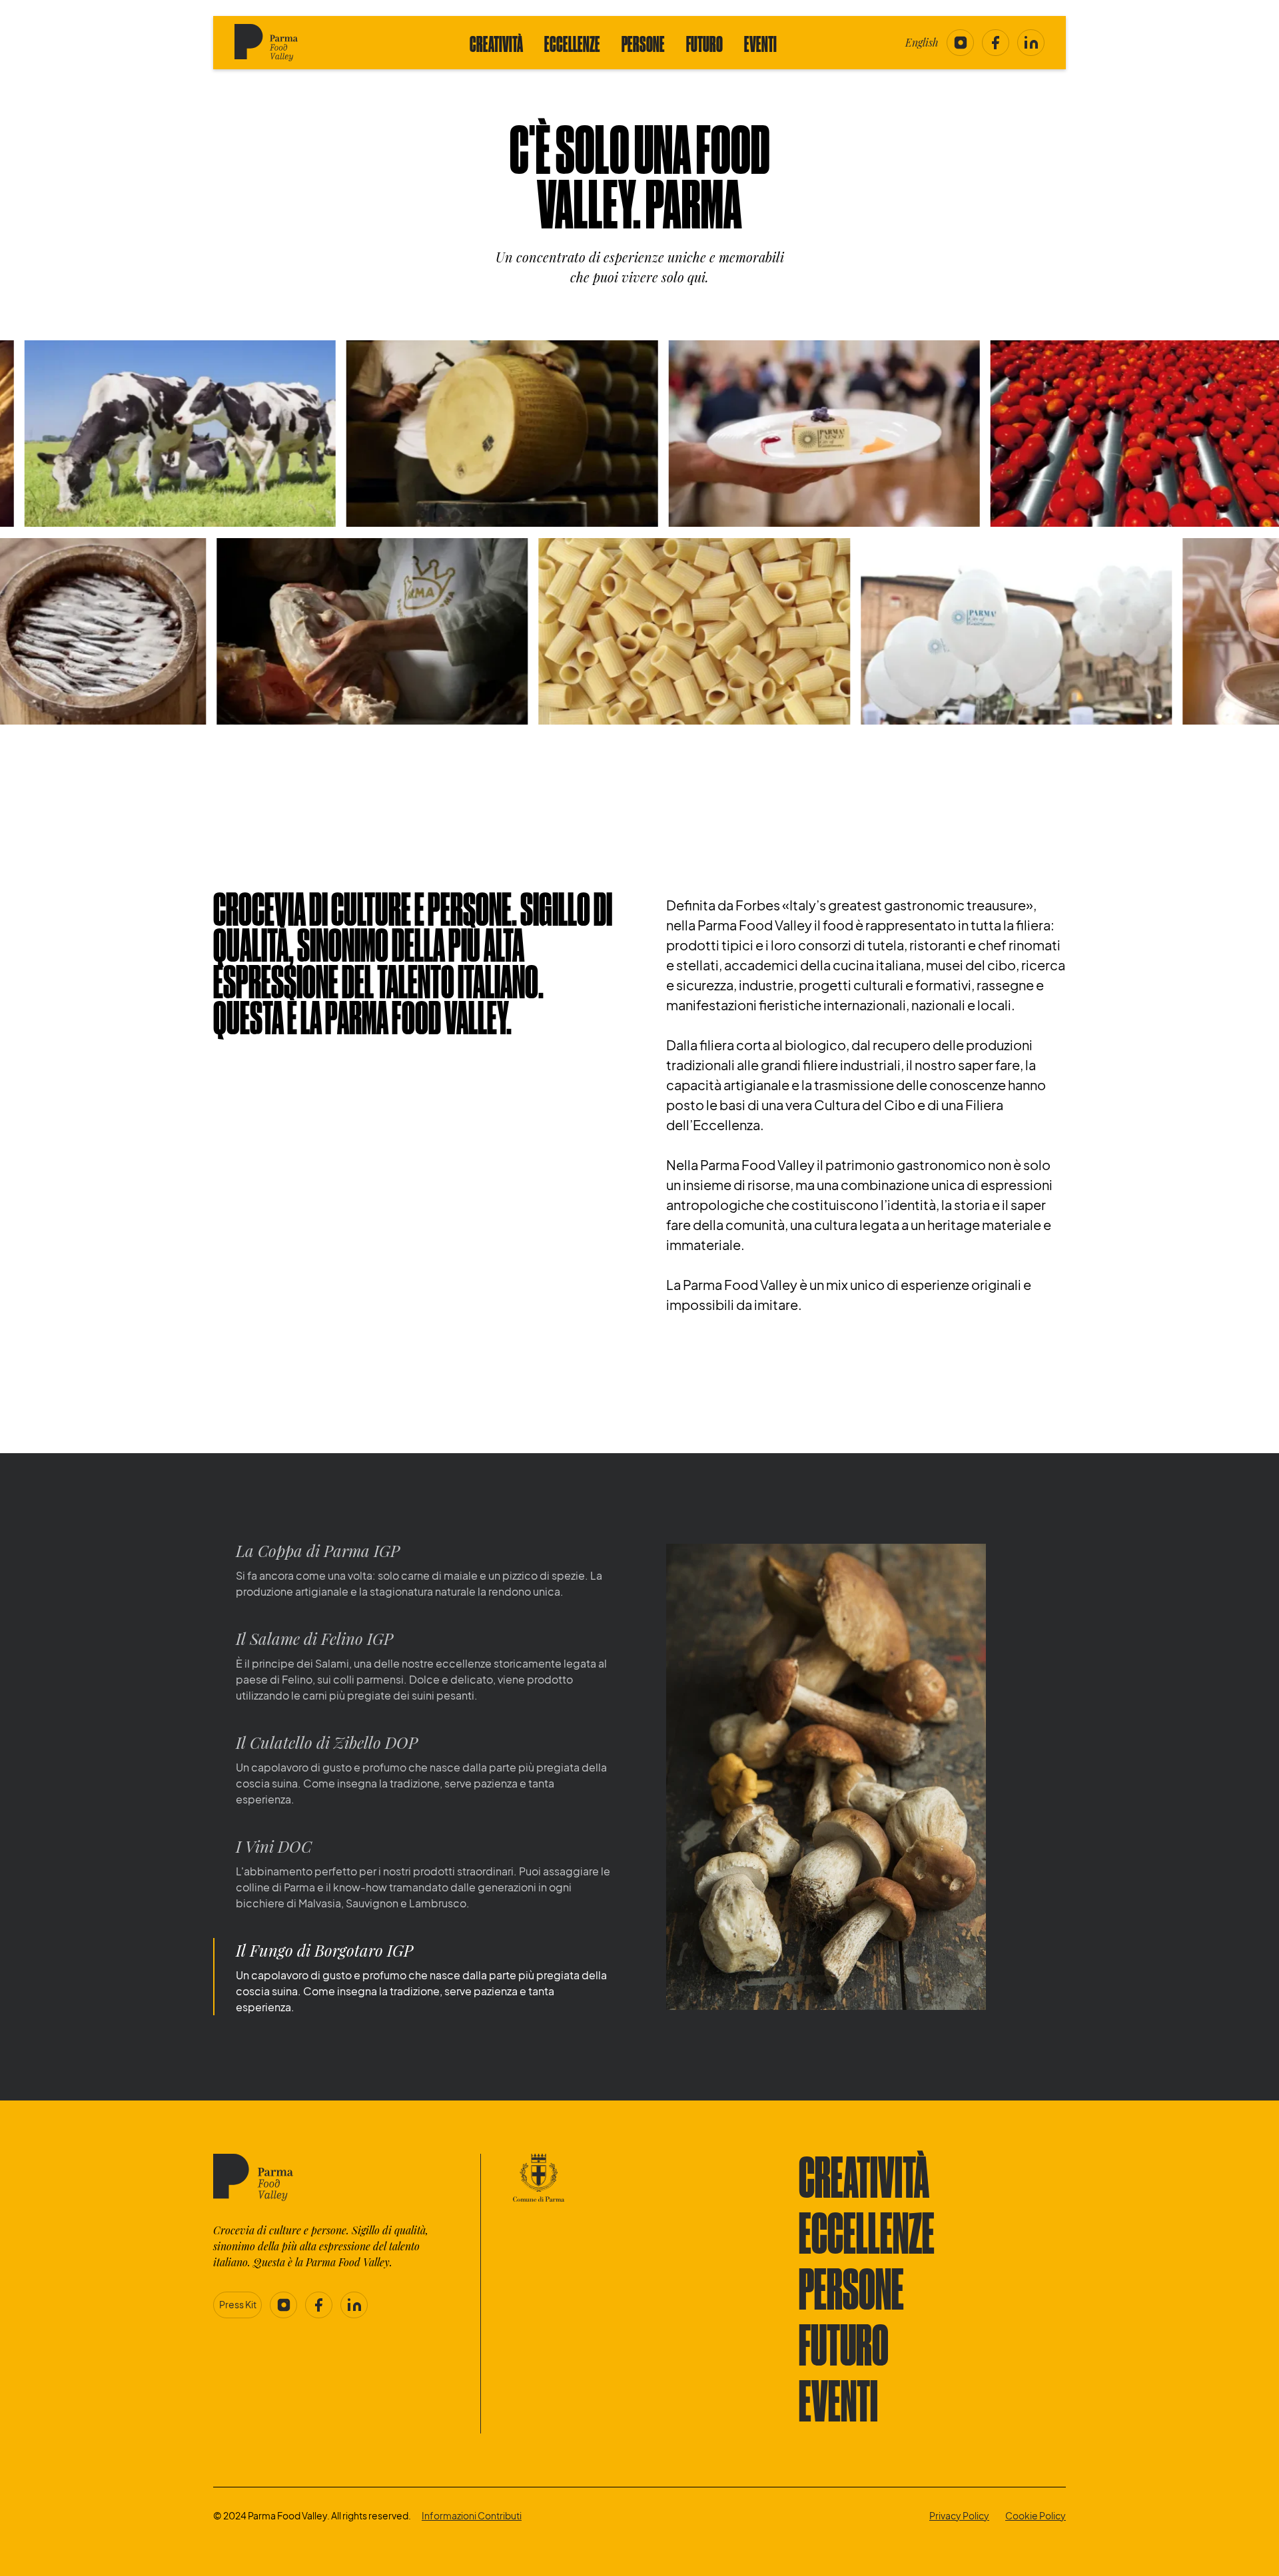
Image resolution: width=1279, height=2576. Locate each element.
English (922, 42)
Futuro (704, 45)
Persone (643, 45)
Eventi (760, 45)
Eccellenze (572, 45)
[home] (288, 43)
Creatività (496, 45)
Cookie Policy (1036, 2515)
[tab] (413, 1569)
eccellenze (867, 2237)
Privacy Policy (959, 2515)
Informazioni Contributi (472, 2515)
